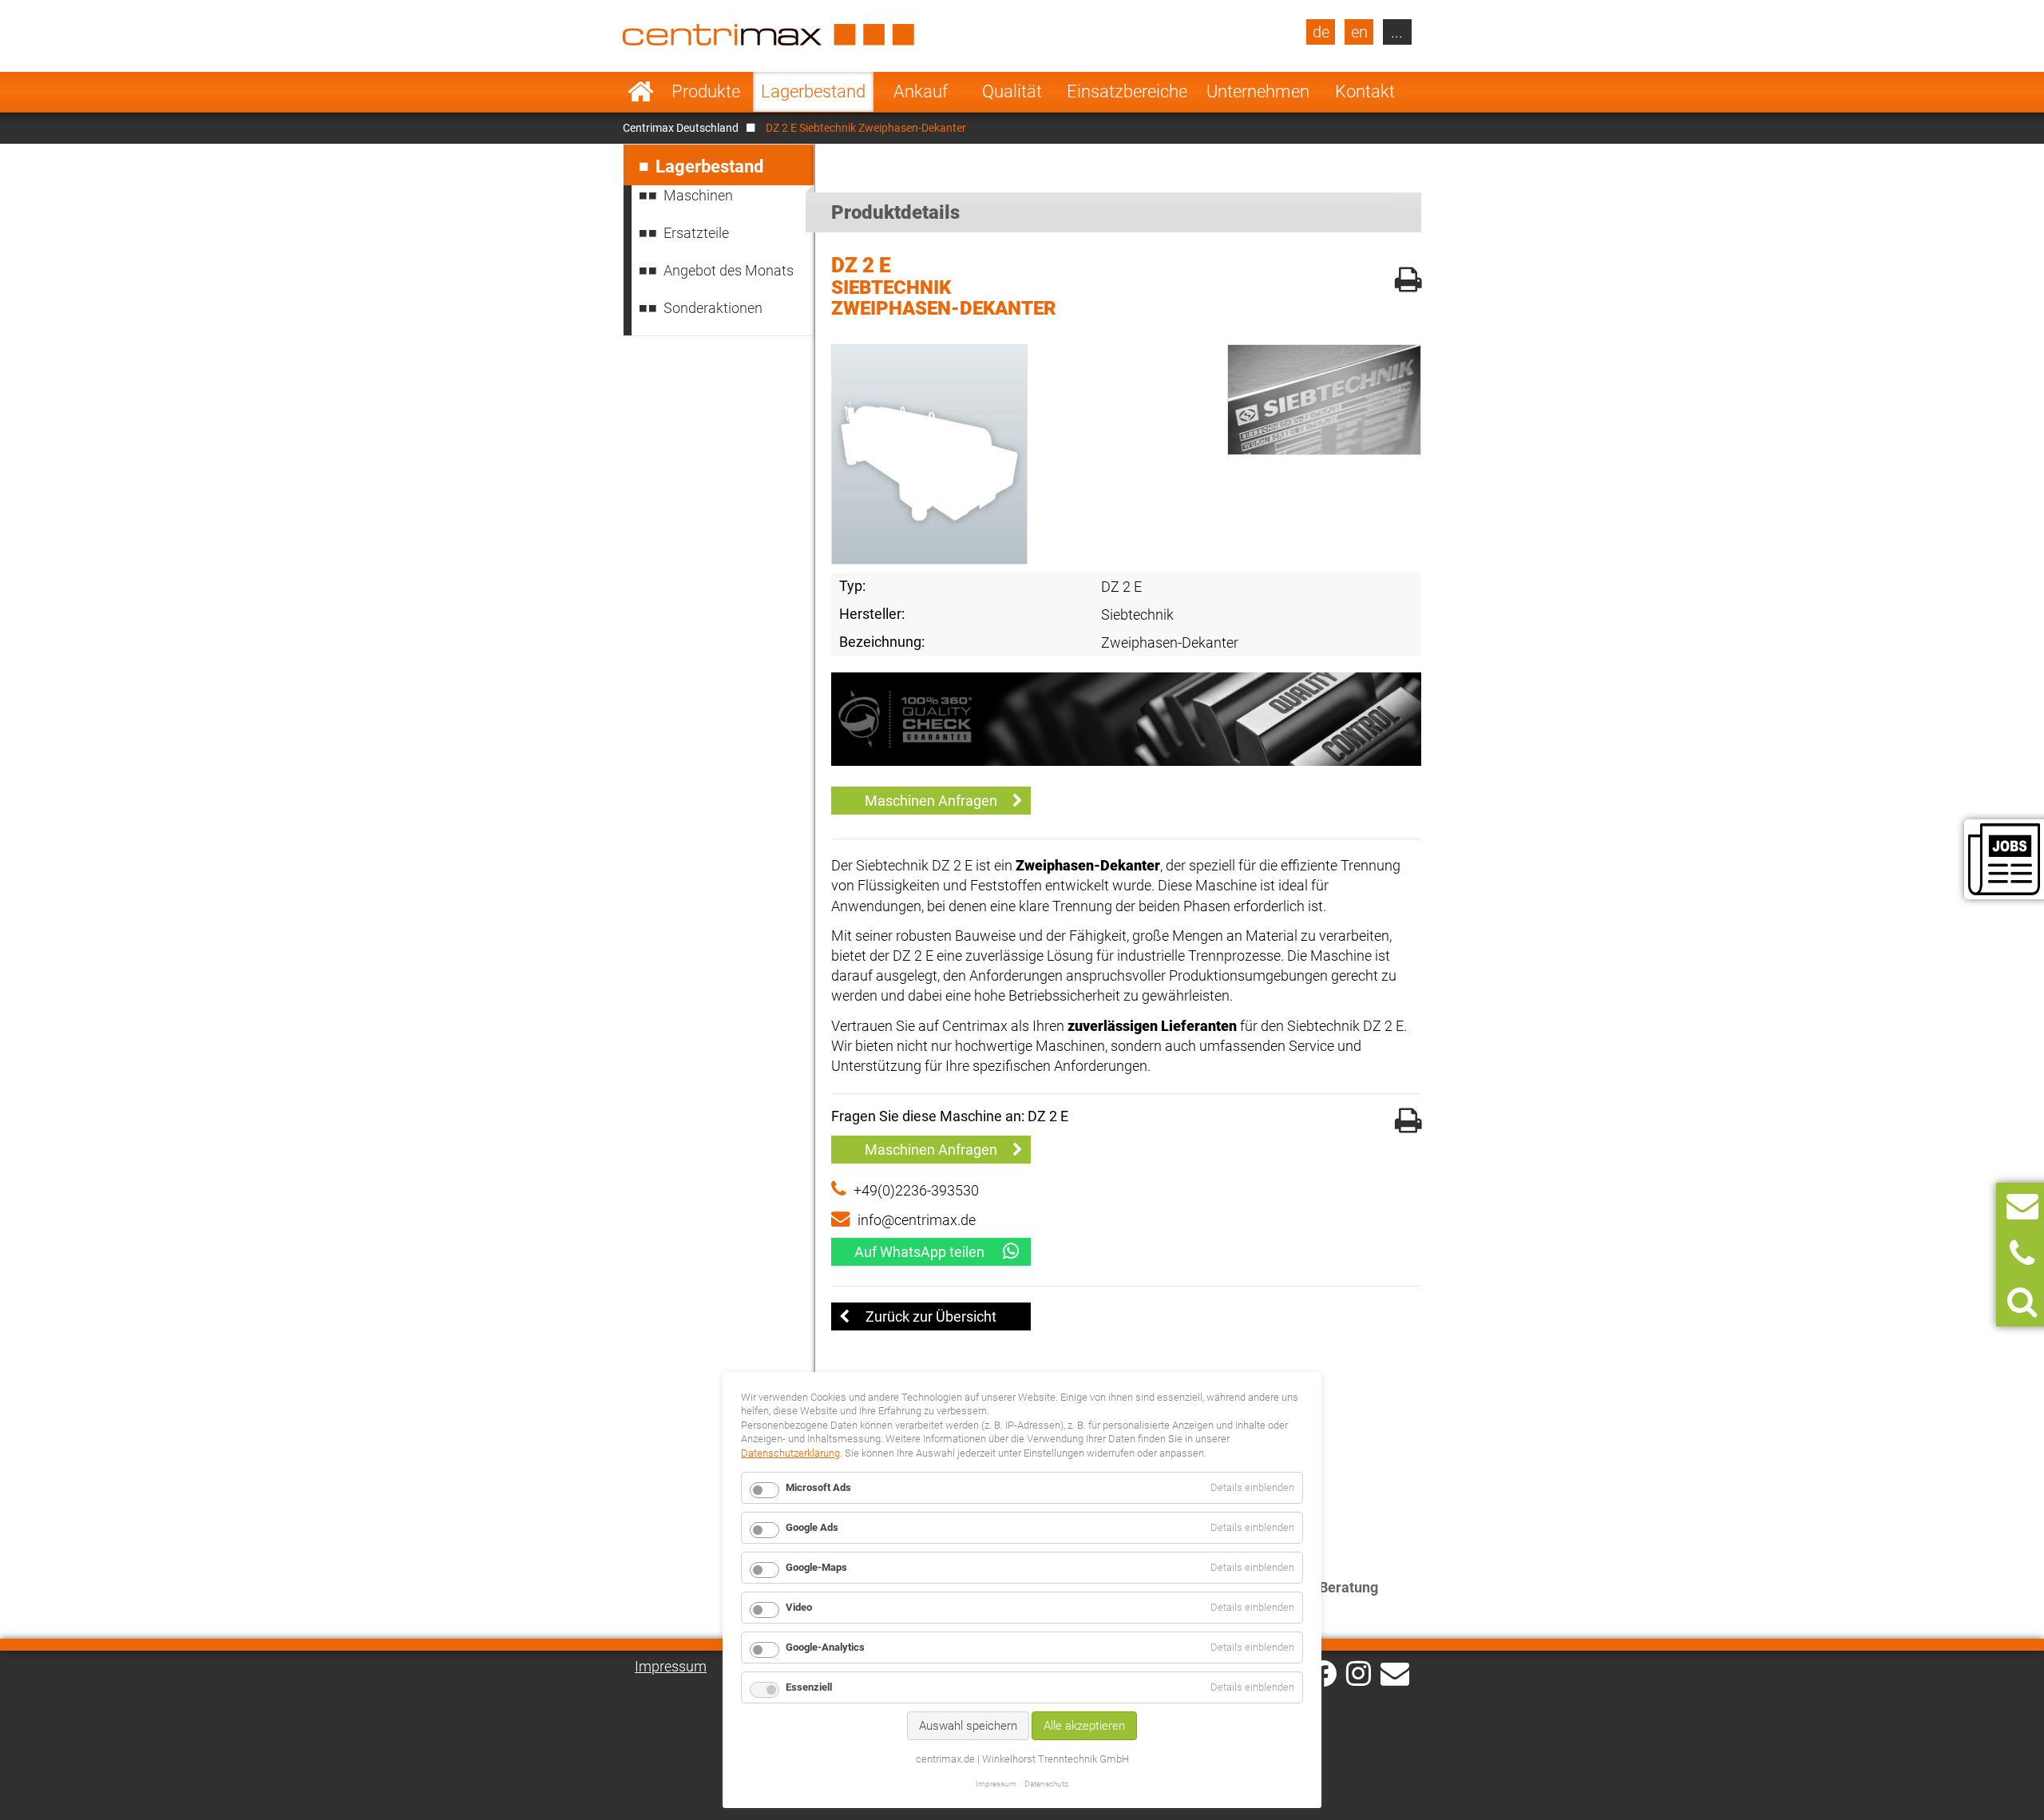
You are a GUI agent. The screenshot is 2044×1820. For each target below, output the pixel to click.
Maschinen (698, 195)
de (1321, 32)
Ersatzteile (696, 233)
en (1359, 32)
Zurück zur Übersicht (931, 1316)
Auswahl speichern (968, 1726)
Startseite (641, 92)
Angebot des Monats (729, 270)
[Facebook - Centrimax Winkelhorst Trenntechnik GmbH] (1323, 1673)
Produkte (706, 91)
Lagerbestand (813, 91)
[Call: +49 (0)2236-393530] (2022, 1254)
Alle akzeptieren (1084, 1726)
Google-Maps (816, 1567)
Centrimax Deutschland (681, 128)
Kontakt (1365, 91)
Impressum (671, 1666)
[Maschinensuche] (2022, 1302)
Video (799, 1607)
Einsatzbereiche (1127, 91)
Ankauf (921, 91)
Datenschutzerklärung (790, 1453)
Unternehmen (1258, 91)
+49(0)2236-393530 (916, 1190)
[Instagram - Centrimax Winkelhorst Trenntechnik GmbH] (1359, 1672)
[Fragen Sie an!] (2022, 1206)
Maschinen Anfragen (931, 801)
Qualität (1012, 91)
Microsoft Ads (818, 1487)
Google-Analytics (825, 1647)
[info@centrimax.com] (1395, 1672)
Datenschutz (1046, 1784)
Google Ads (812, 1527)
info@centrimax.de (917, 1220)
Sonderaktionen (713, 308)
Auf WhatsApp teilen (919, 1252)
